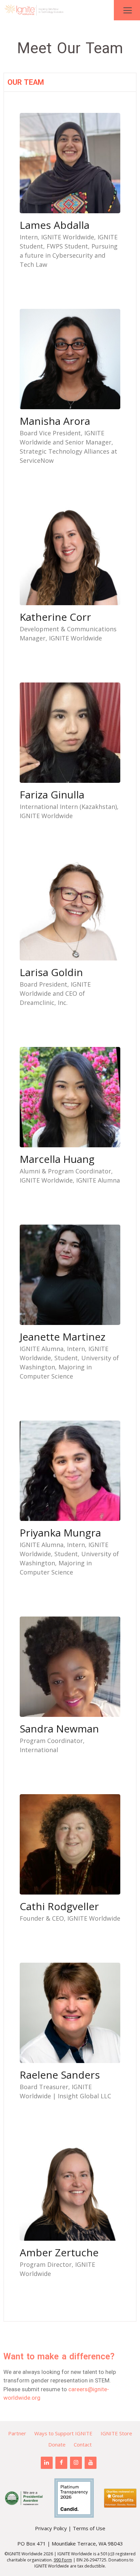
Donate (57, 2444)
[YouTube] (91, 2463)
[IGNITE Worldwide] (34, 10)
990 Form (63, 2560)
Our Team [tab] (26, 82)
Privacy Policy (51, 2528)
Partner (17, 2433)
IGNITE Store (116, 2433)
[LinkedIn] (47, 2463)
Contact (83, 2444)
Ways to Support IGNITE (63, 2433)
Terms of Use (89, 2528)
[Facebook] (61, 2463)
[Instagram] (76, 2463)
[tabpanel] (70, 1206)
